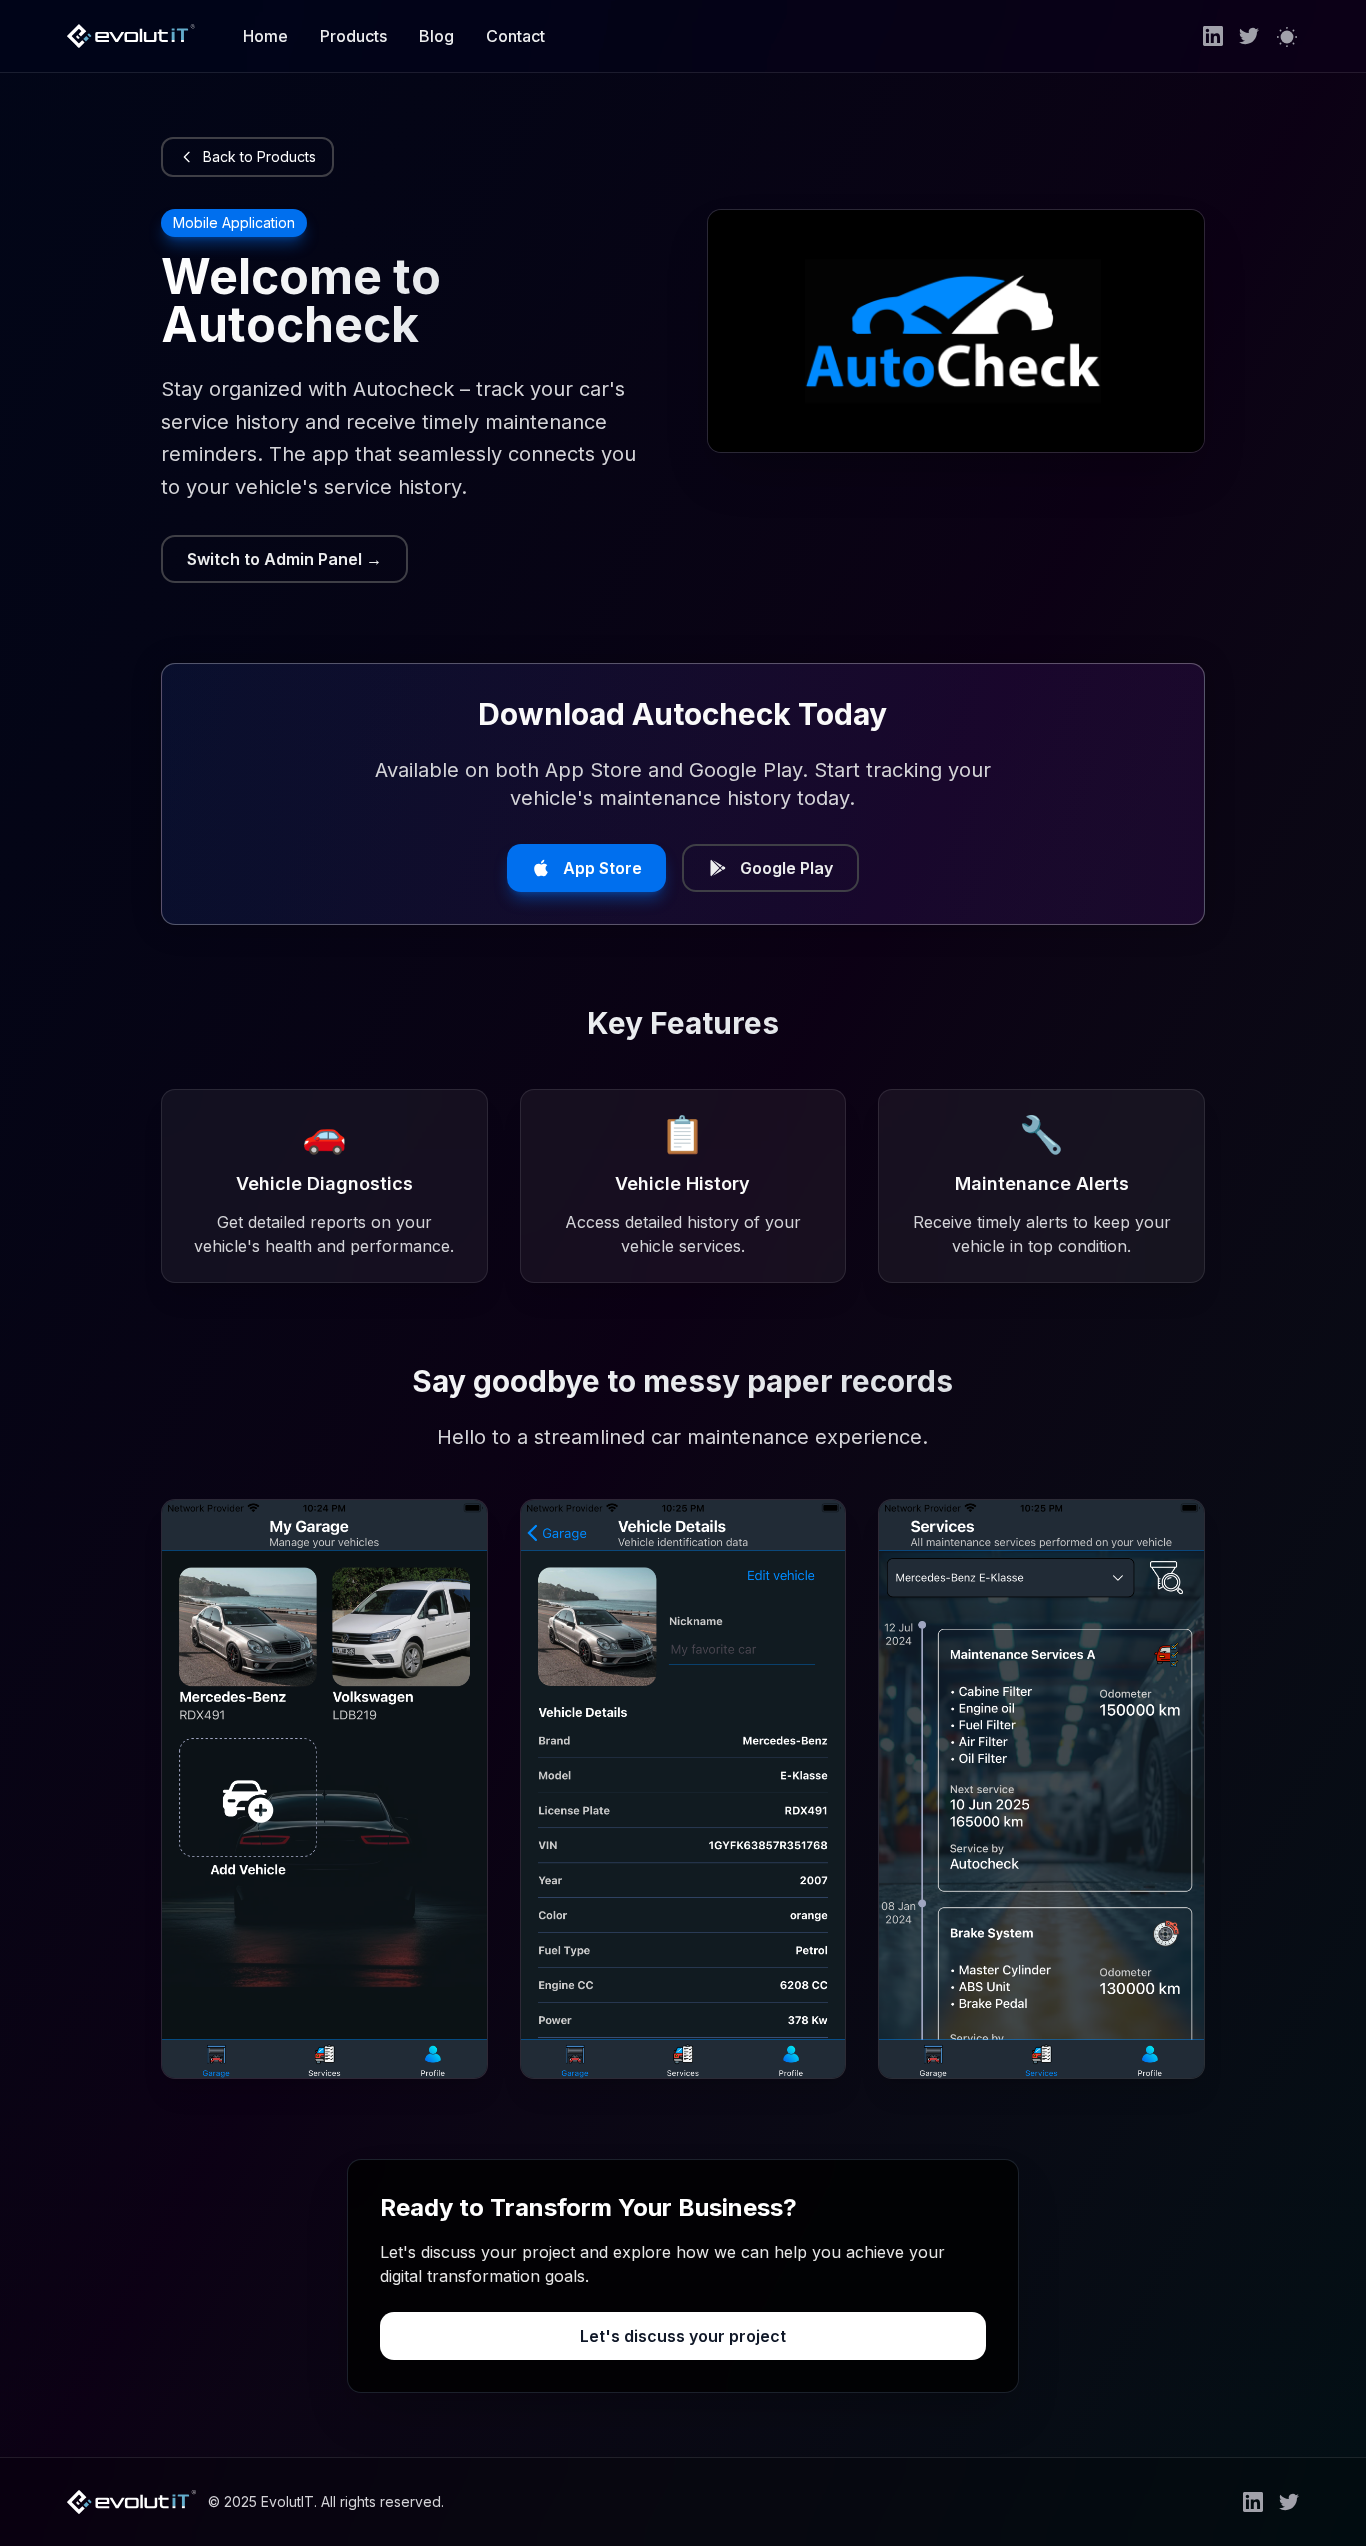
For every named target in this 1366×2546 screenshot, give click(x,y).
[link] (1213, 36)
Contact (515, 36)
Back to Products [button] (259, 156)
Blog (436, 36)
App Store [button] (602, 868)
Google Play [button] (786, 868)
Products (353, 36)
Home (265, 36)
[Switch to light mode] (1287, 36)
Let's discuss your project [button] (683, 2336)
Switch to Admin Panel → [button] (284, 559)
